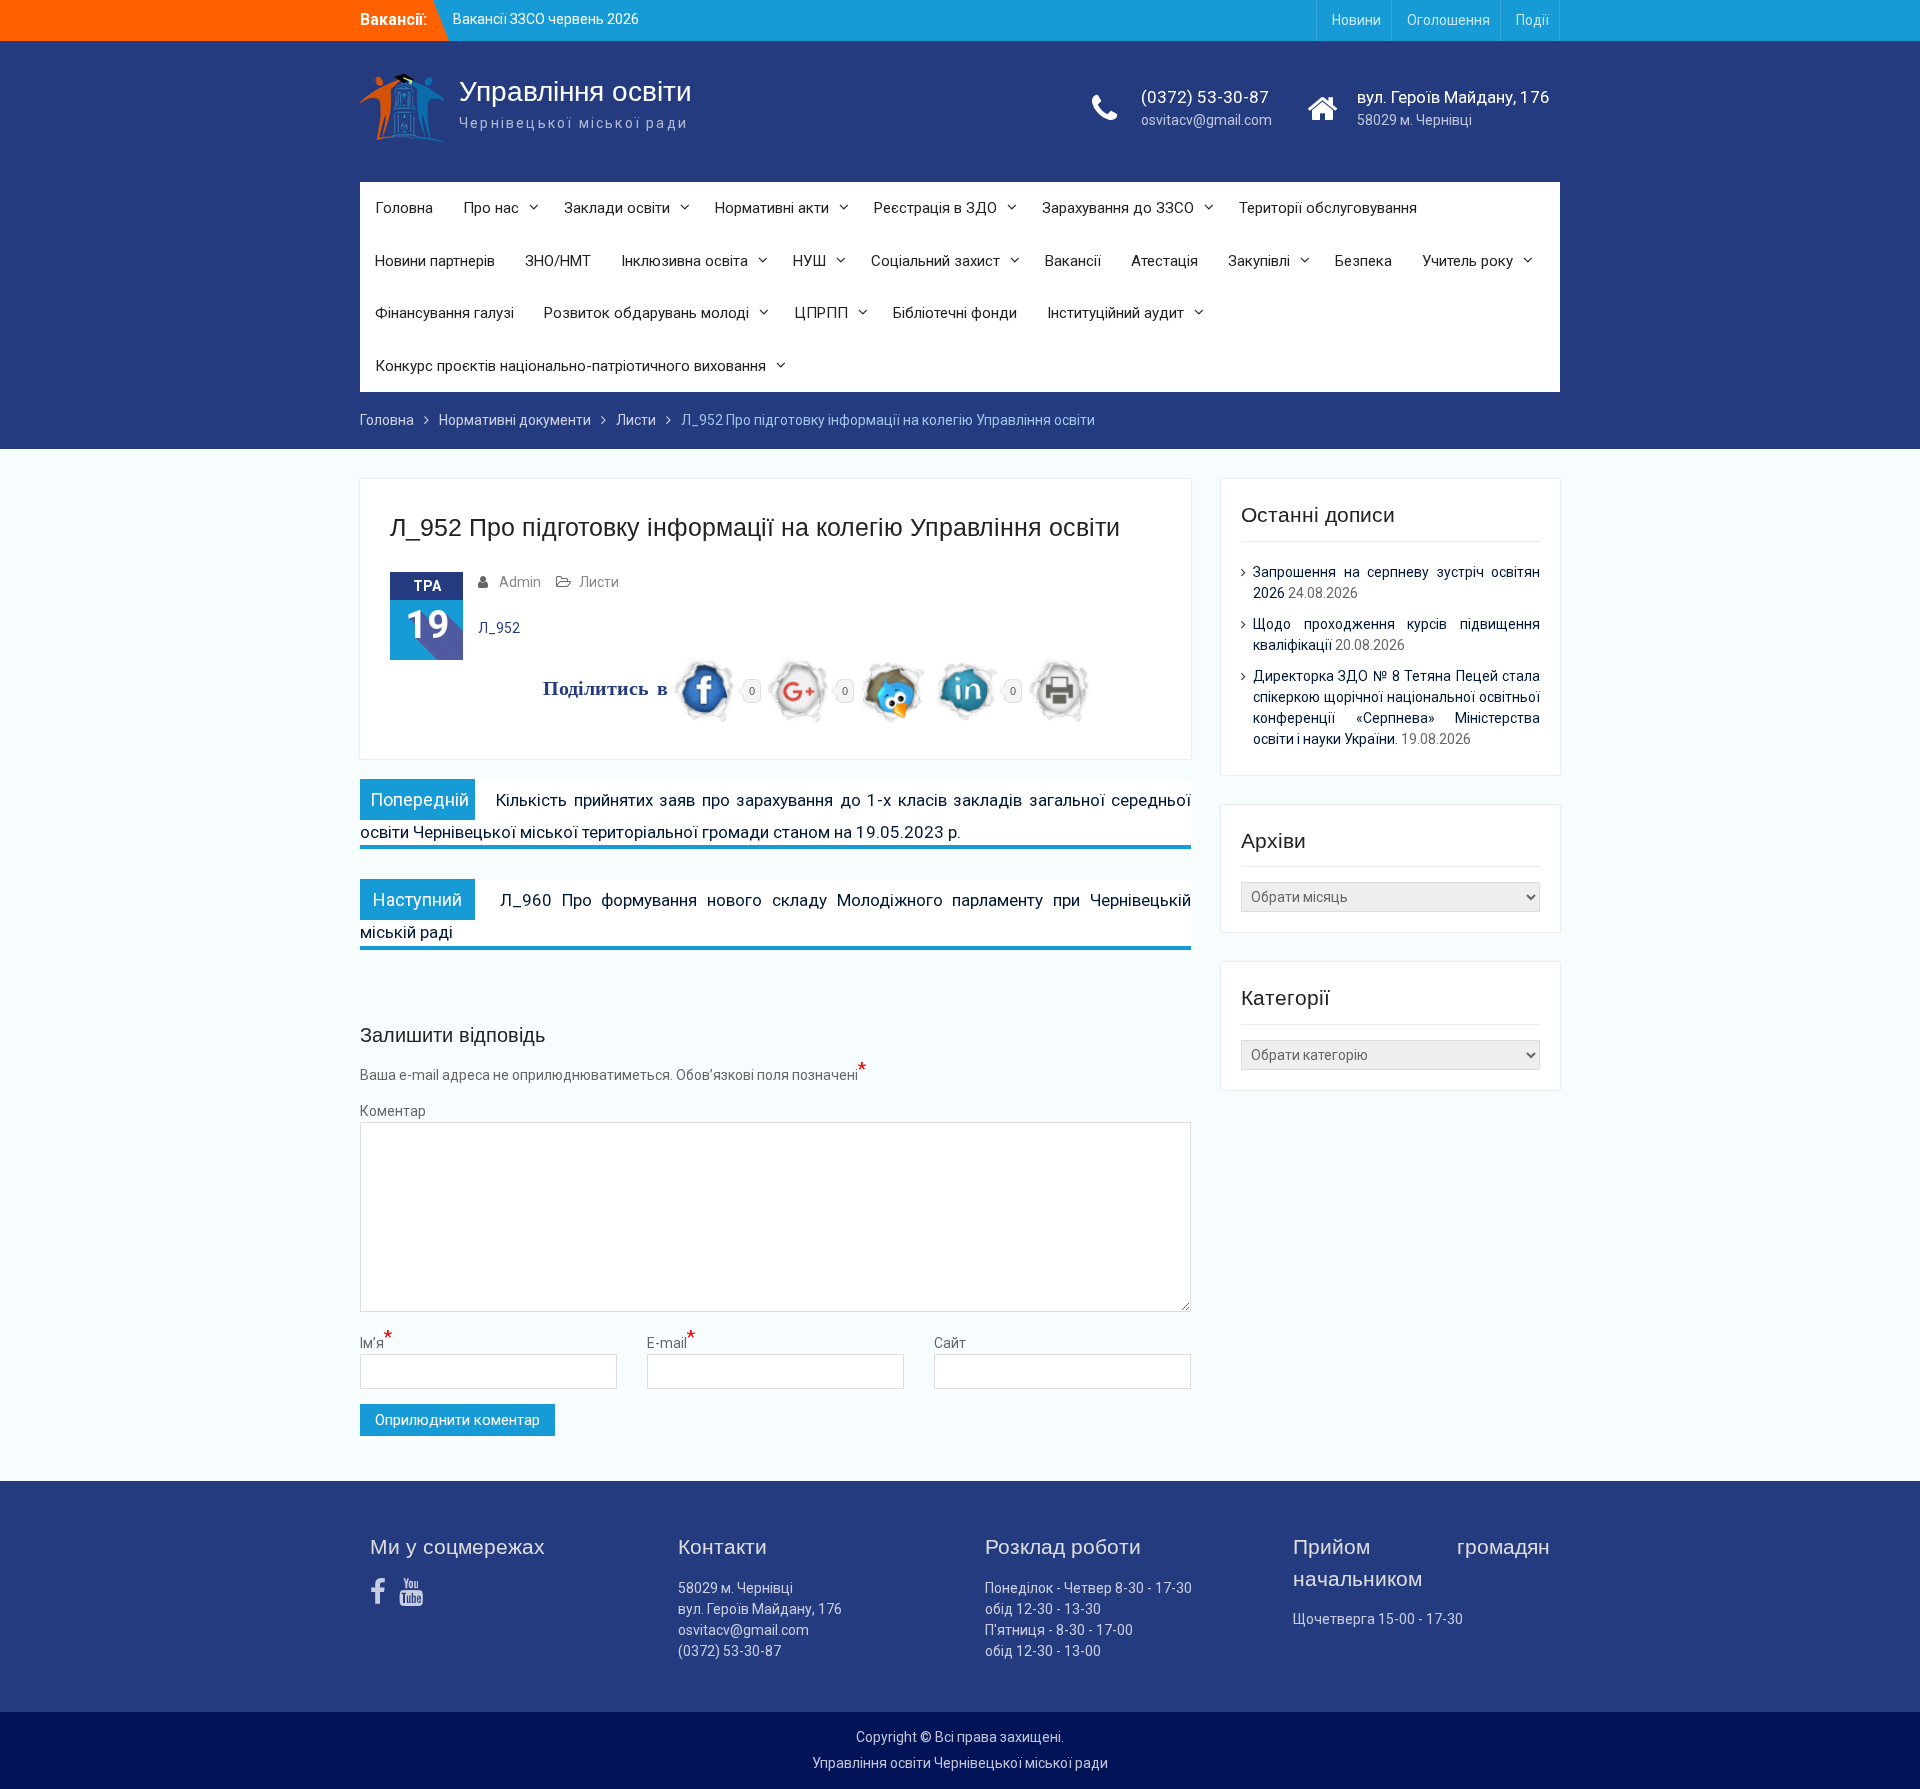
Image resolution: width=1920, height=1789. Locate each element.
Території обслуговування (1328, 208)
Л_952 (499, 628)
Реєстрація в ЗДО (935, 208)
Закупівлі (1259, 261)
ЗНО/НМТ (558, 261)
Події (1532, 20)
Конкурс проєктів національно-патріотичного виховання (570, 366)
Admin (520, 582)
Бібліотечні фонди (955, 313)
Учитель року (1467, 261)
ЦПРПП (821, 313)
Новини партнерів (435, 261)
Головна (404, 208)
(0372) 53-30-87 (1205, 97)
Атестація (1164, 261)
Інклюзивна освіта (684, 261)
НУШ (809, 261)
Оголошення (1448, 20)
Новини (1356, 20)
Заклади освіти (617, 208)
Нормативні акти (772, 208)
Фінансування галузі (444, 313)
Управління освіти (575, 91)
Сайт (950, 1343)
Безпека (1363, 261)
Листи (599, 582)
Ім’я (376, 1342)
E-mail (671, 1342)
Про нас (491, 208)
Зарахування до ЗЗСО (1118, 208)
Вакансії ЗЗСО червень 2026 (546, 19)
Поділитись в (605, 690)
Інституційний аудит (1115, 313)
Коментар (393, 1111)
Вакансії (1073, 261)
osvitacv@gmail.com (1206, 120)
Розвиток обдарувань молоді (646, 313)
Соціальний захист (935, 261)
